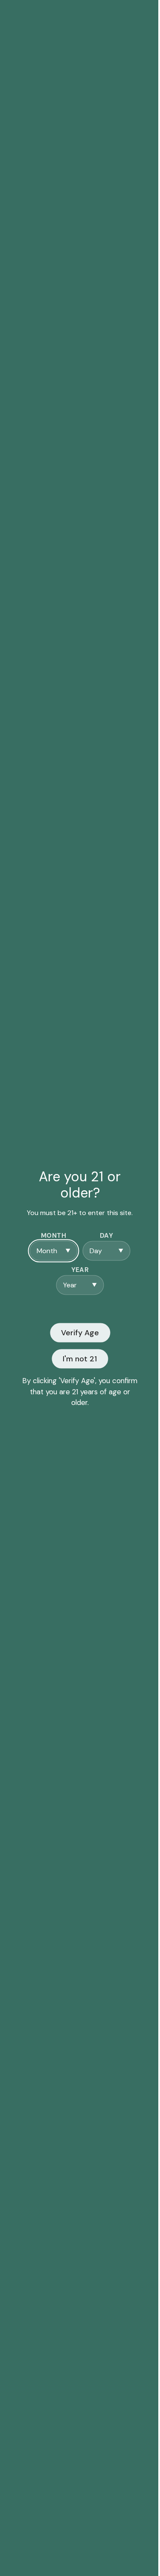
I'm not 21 (80, 1358)
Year (80, 1270)
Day (106, 1236)
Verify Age (80, 1332)
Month (54, 1236)
